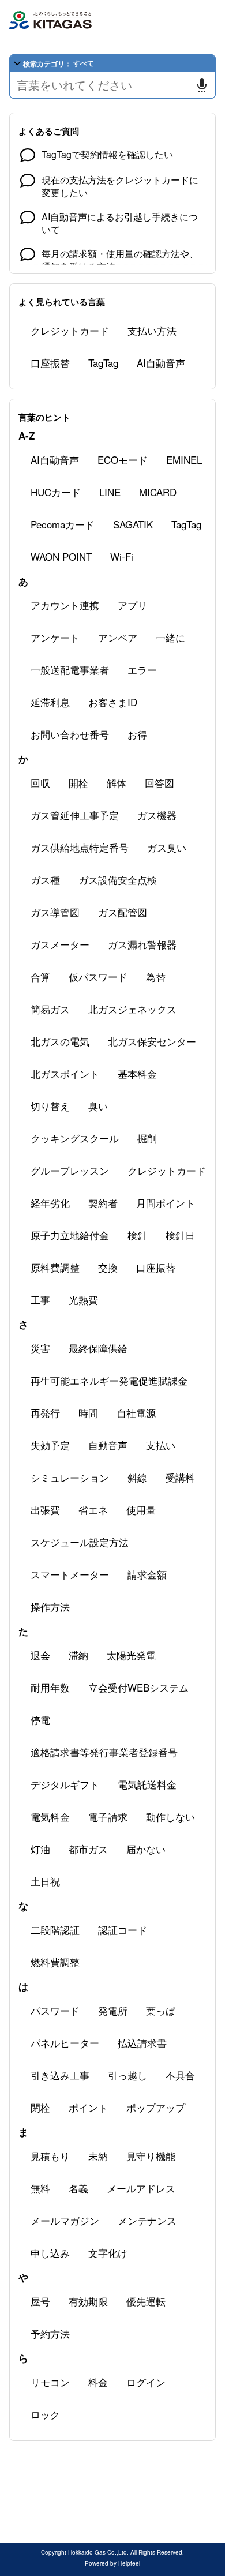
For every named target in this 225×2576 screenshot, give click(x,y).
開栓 (78, 783)
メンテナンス (147, 2220)
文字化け (108, 2253)
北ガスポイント (65, 1073)
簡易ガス (50, 1009)
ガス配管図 (123, 912)
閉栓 (40, 2107)
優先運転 (146, 2301)
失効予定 (50, 1445)
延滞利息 (50, 702)
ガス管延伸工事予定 (75, 815)
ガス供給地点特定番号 (80, 847)
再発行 (45, 1413)
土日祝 (45, 1881)
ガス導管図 (55, 912)
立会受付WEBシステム (138, 1687)
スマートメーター (70, 1574)
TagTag (103, 363)
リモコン (50, 2382)
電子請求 (108, 1816)
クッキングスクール (75, 1138)
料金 (98, 2382)
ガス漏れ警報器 (142, 944)
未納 (98, 2156)
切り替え (50, 1106)
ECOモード (123, 460)
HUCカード (56, 492)
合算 (40, 976)
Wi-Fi (122, 556)
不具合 (180, 2075)
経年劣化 (50, 1203)
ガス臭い (167, 847)
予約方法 (50, 2333)
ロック (45, 2414)
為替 (156, 976)
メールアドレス (141, 2188)
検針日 (180, 1235)
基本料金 (137, 1073)
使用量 (141, 1510)
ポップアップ (156, 2107)
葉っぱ (161, 2010)
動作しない (170, 1816)
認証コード (123, 1930)
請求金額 (147, 1574)
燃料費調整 (55, 1962)
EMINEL (184, 460)
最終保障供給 (98, 1348)
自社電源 (136, 1413)
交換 (108, 1267)
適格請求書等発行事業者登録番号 (104, 1752)
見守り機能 (151, 2156)
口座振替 (50, 363)
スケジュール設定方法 (80, 1542)
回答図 (160, 783)
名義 (78, 2188)
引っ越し (127, 2075)
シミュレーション (70, 1477)
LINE (110, 492)
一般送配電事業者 (70, 670)
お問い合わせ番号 (70, 734)
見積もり (50, 2156)
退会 (40, 1655)
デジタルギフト (65, 1784)
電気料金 (50, 1816)
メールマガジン (65, 2220)
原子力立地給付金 (70, 1235)
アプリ (132, 605)
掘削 (147, 1138)
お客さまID (113, 702)
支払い (161, 1445)
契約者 (103, 1203)
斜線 (137, 1477)
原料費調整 (55, 1267)
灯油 (40, 1849)
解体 (117, 783)
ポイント (88, 2107)
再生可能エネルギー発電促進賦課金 (109, 1380)
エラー (142, 670)
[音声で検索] (202, 85)
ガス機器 (157, 815)
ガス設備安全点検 (118, 880)
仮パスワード (98, 976)
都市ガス (88, 1849)
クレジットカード (70, 330)
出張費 (45, 1510)
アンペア (118, 637)
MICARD (158, 492)
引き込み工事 (60, 2075)
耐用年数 (50, 1687)
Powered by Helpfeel (112, 2563)
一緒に (170, 637)
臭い (98, 1106)
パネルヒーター (65, 2043)
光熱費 (83, 1300)
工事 (40, 1300)
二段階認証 (55, 1930)
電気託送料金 (147, 1784)
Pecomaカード (63, 524)
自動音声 (108, 1445)
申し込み (50, 2253)
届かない (146, 1849)
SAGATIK (133, 524)
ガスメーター (60, 944)
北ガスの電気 (60, 1041)
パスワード (55, 2010)
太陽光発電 (131, 1655)
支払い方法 (152, 330)
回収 (40, 783)
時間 (88, 1413)
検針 (137, 1235)
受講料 (180, 1477)
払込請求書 (142, 2043)
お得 (137, 734)
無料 (40, 2188)
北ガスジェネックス (132, 1009)
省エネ (93, 1510)
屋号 (40, 2301)
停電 (40, 1720)
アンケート (55, 637)
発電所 (113, 2010)
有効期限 (88, 2301)
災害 (40, 1348)
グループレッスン (70, 1170)
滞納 (78, 1655)
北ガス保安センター (152, 1041)
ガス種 (45, 880)
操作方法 (50, 1606)
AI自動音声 (161, 363)
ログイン (146, 2382)
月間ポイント (166, 1203)
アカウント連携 (65, 605)
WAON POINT (61, 556)
